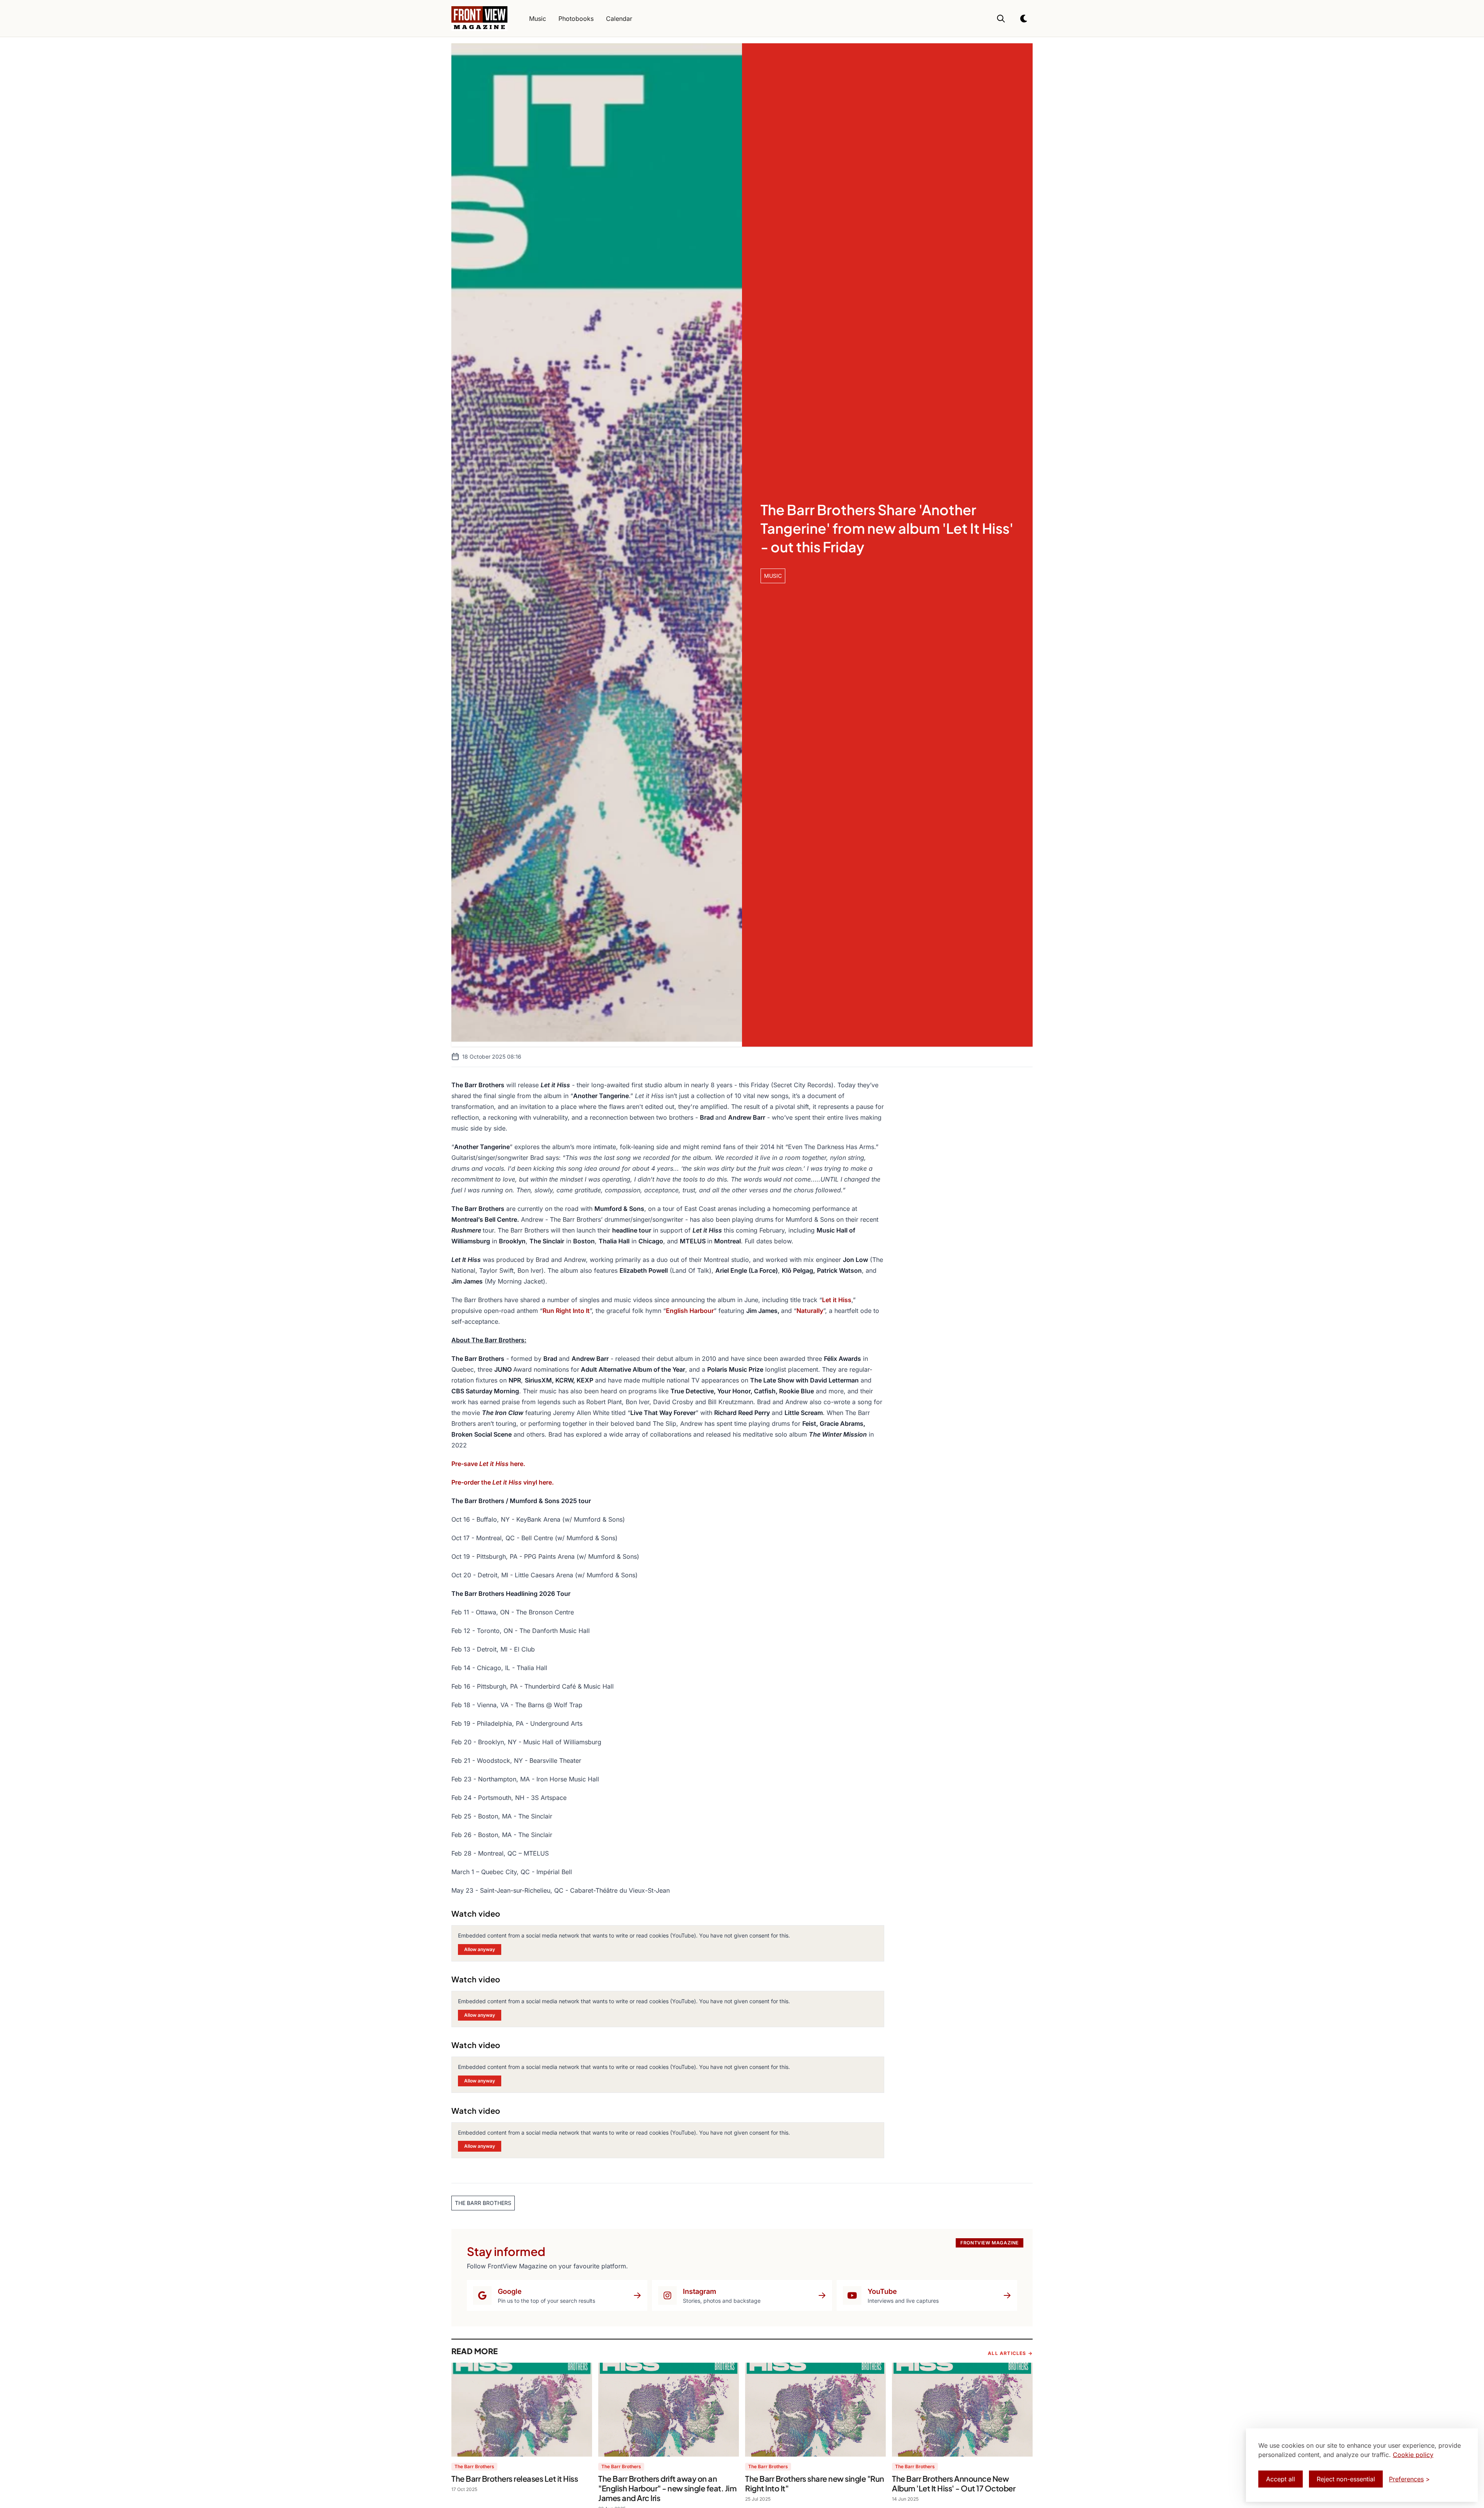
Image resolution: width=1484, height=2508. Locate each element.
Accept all (1281, 2479)
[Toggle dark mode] (1024, 19)
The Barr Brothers (474, 2466)
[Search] (1001, 19)
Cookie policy (1413, 2455)
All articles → (1010, 2353)
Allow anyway (480, 1949)
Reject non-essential (1346, 2479)
